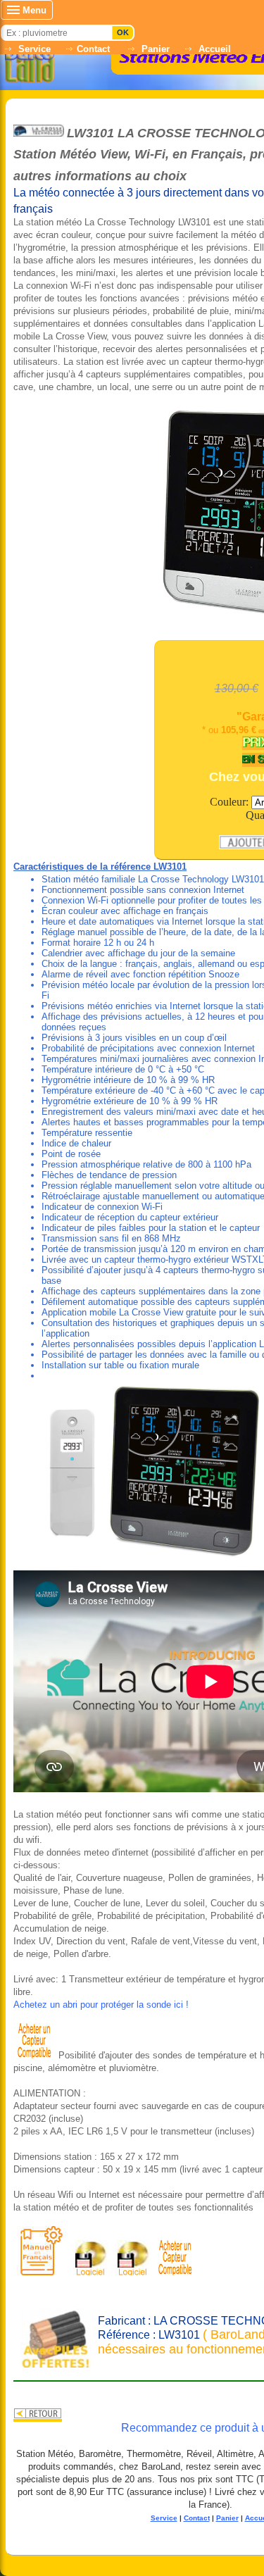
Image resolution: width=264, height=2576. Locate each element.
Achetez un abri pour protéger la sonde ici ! (101, 2005)
